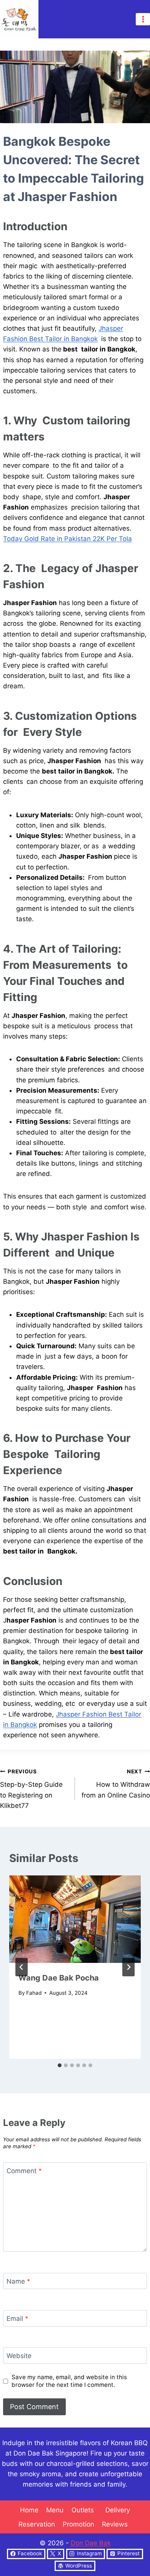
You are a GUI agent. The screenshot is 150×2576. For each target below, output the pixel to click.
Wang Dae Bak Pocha (59, 1978)
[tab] (60, 2065)
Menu (55, 2510)
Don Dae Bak (91, 2543)
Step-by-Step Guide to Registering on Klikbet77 (31, 1789)
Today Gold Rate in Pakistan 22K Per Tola (67, 539)
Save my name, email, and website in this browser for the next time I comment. (69, 2381)
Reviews (117, 2524)
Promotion (78, 2524)
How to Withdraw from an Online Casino (116, 1784)
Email (17, 2319)
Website (19, 2356)
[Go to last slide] (22, 1967)
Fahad (34, 1993)
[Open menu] (143, 19)
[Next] (128, 1967)
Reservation (37, 2524)
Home (29, 2510)
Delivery (118, 2510)
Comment (24, 2171)
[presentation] (75, 1919)
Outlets (85, 2510)
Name (18, 2281)
